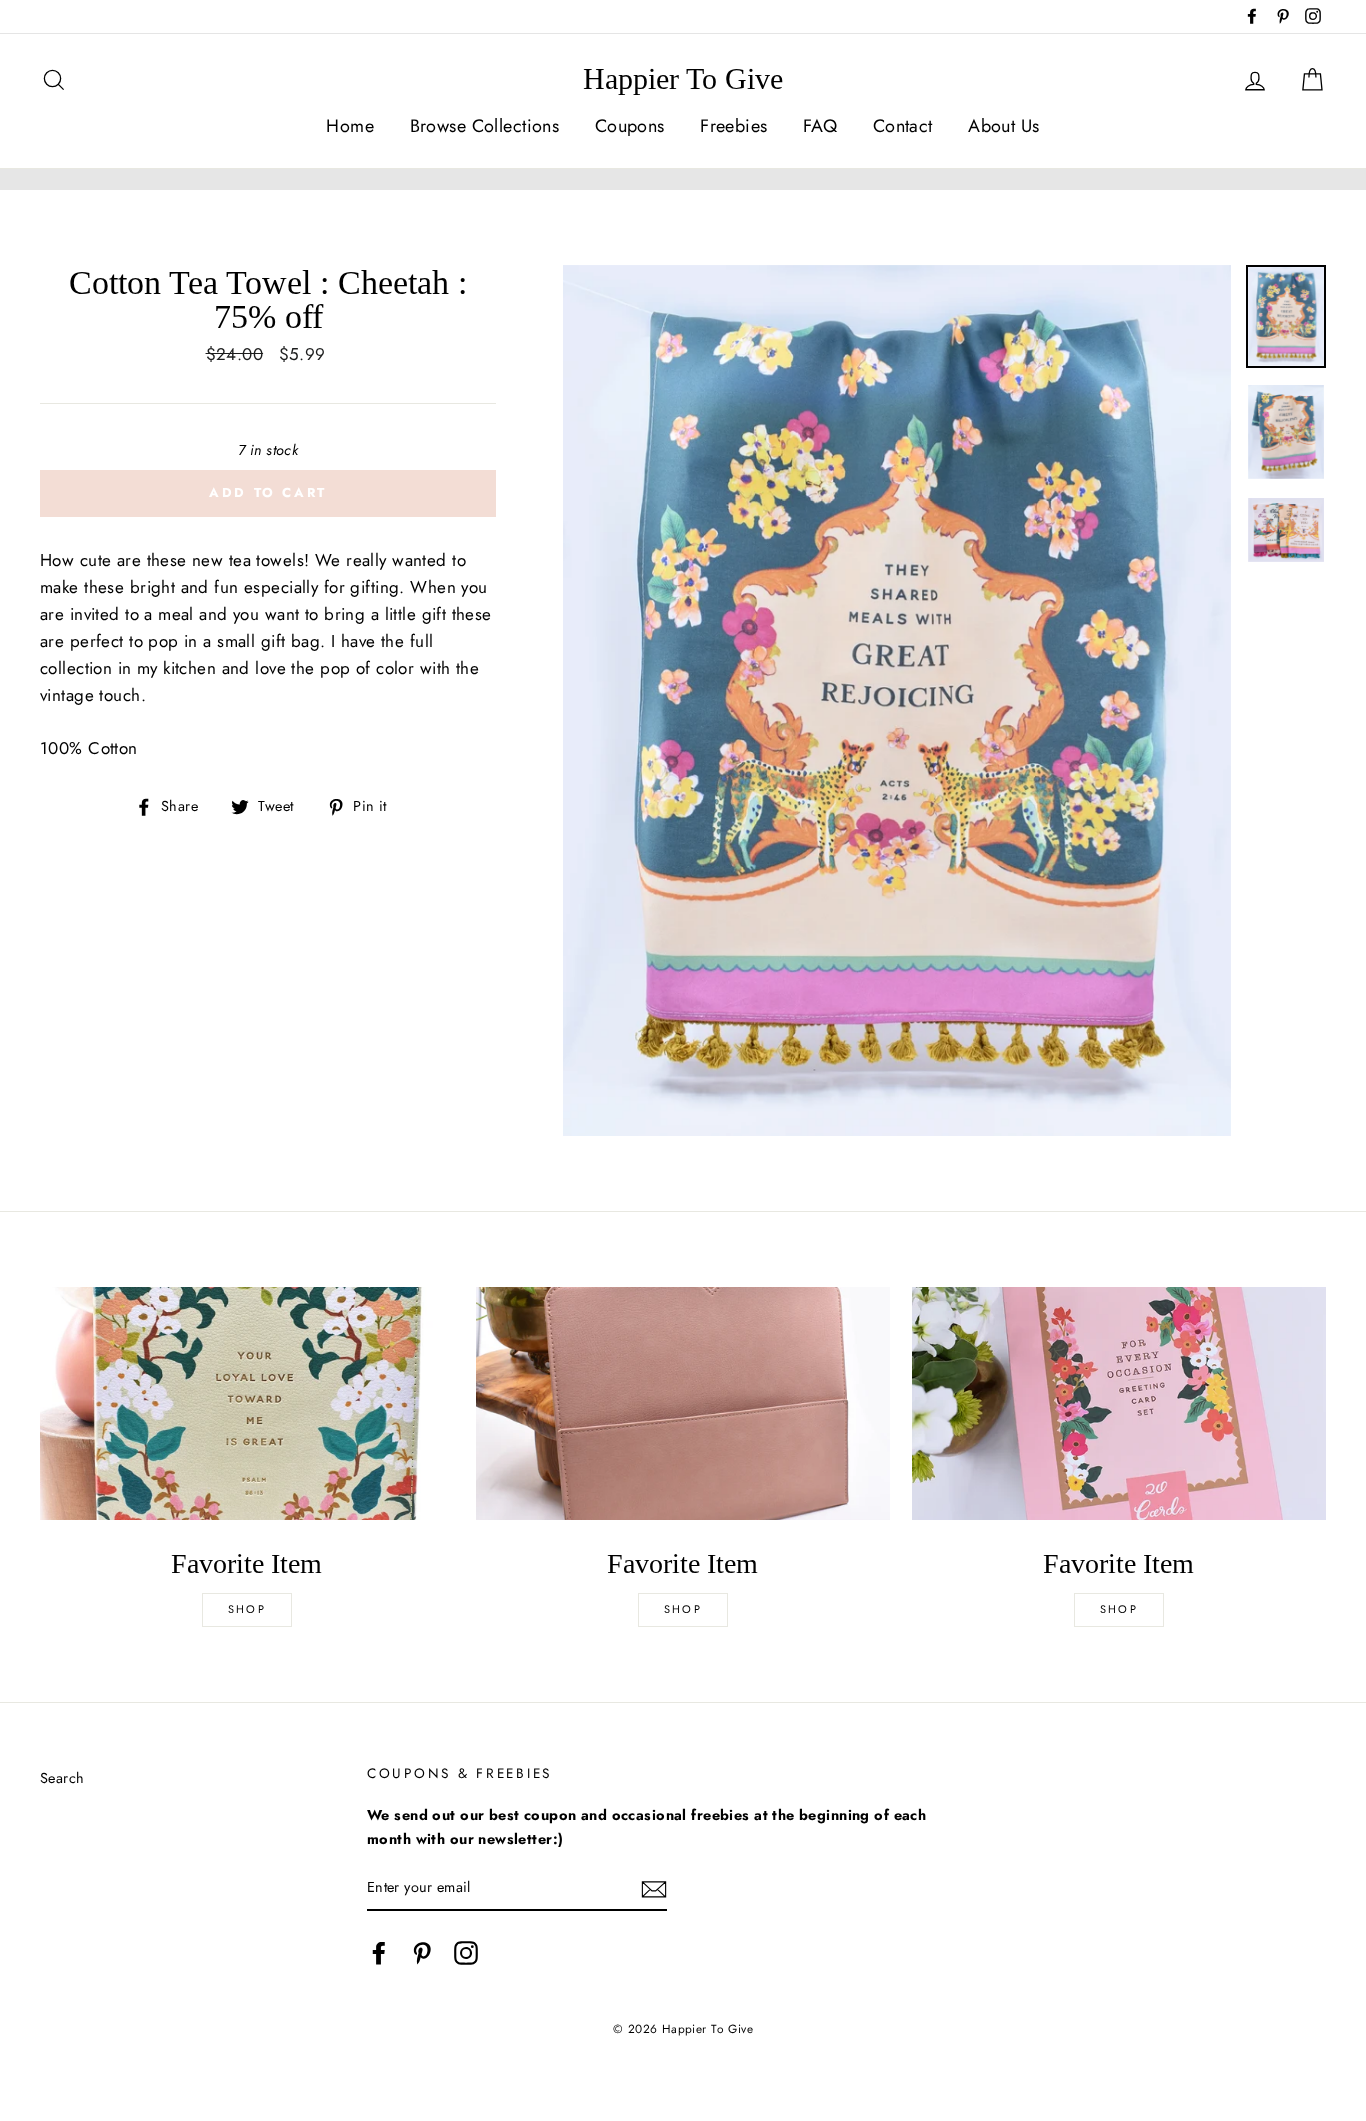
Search (62, 1778)
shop (247, 1609)
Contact (903, 126)
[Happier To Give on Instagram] (466, 1953)
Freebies (733, 126)
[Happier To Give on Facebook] (379, 1953)
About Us (1003, 126)
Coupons (630, 126)
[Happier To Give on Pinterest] (422, 1953)
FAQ (820, 126)
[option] (897, 700)
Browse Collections (485, 126)
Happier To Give (683, 79)
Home (350, 126)
